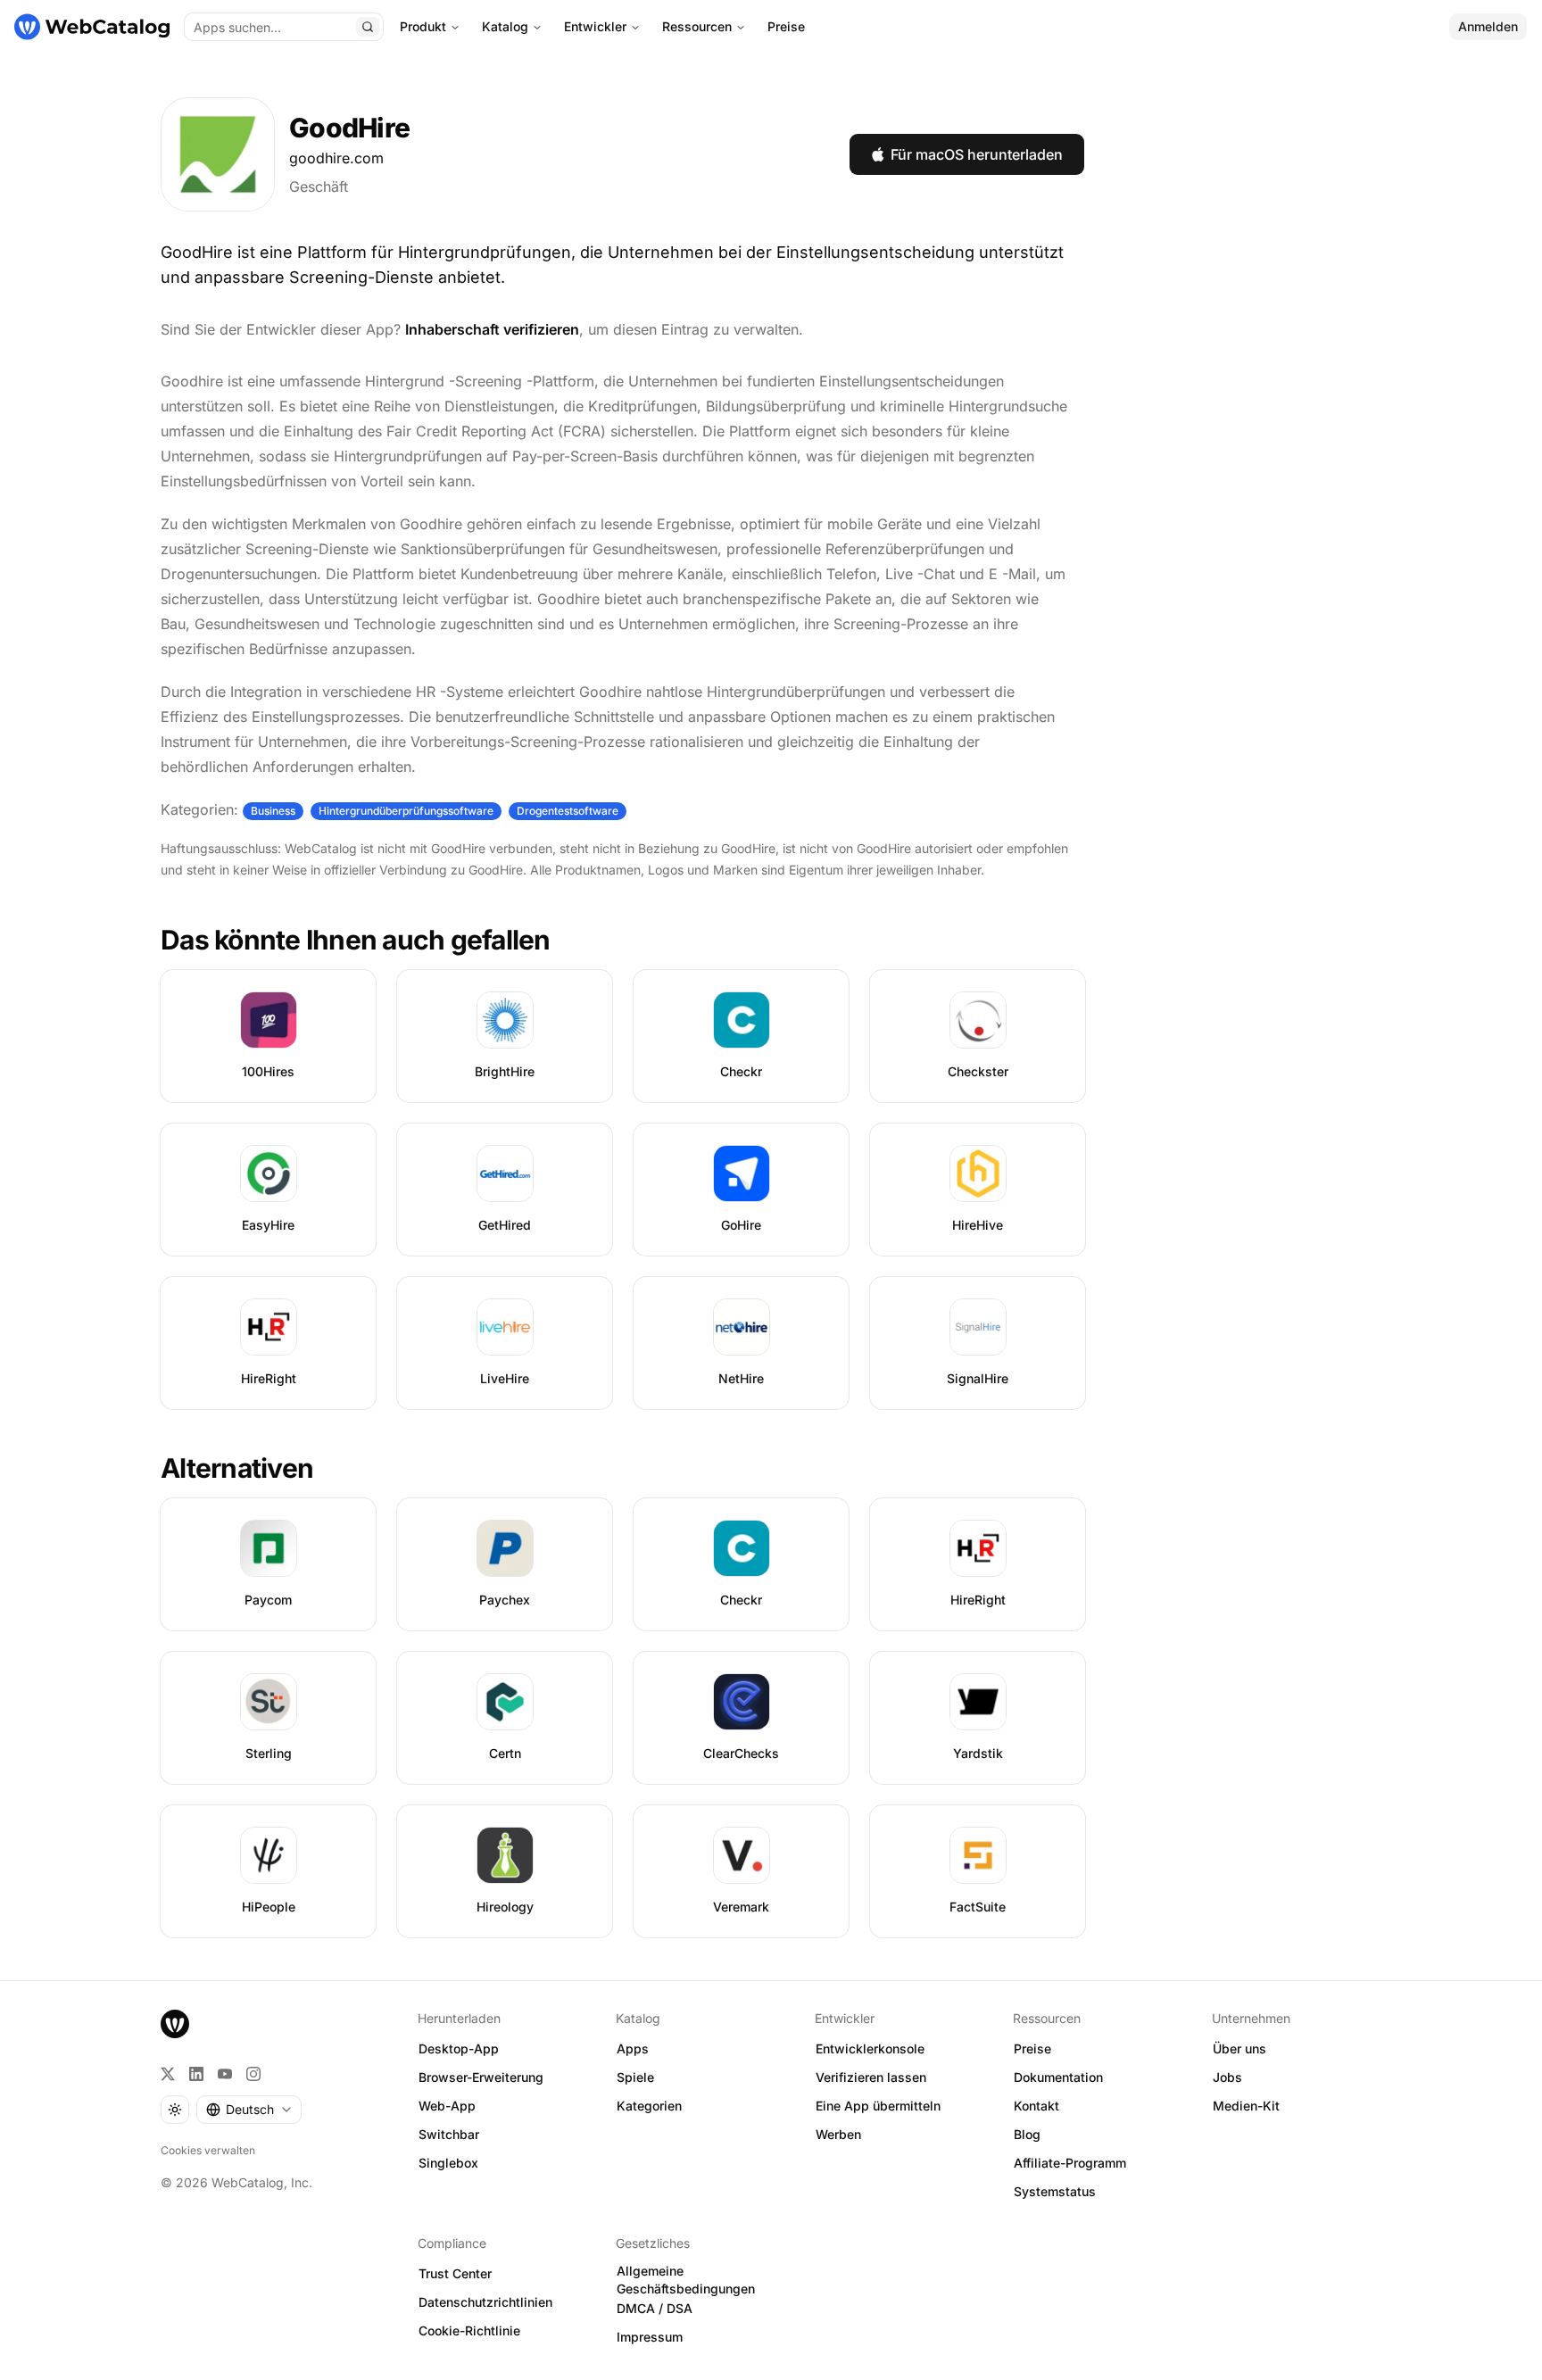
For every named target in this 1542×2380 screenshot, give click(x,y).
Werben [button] (838, 2134)
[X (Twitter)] (168, 2074)
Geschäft (319, 187)
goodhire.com (336, 158)
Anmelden (1488, 26)
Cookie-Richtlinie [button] (469, 2330)
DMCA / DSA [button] (655, 2308)
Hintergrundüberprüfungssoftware (406, 811)
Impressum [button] (650, 2337)
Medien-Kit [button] (1246, 2106)
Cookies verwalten (208, 2150)
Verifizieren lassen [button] (871, 2077)
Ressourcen (697, 26)
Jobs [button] (1227, 2077)
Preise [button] (1032, 2048)
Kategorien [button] (649, 2106)
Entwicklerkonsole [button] (870, 2048)
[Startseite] (92, 27)
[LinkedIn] (196, 2074)
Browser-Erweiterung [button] (481, 2077)
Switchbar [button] (449, 2134)
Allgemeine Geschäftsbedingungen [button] (686, 2280)
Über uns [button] (1239, 2048)
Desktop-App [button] (459, 2048)
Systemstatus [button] (1055, 2191)
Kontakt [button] (1036, 2106)
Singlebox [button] (448, 2163)
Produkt (423, 26)
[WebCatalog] (175, 2024)
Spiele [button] (635, 2077)
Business (273, 811)
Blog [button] (1027, 2134)
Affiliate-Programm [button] (1070, 2163)
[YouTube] (225, 2074)
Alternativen (237, 1468)
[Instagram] (253, 2074)
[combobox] (249, 2110)
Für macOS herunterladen (977, 154)
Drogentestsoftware (568, 811)
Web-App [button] (447, 2106)
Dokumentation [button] (1058, 2077)
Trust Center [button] (455, 2273)
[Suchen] (368, 27)
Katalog (505, 26)
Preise (786, 26)
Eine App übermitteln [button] (878, 2106)
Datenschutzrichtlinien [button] (485, 2302)
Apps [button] (633, 2048)
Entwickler (595, 26)
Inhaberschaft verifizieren (492, 329)
